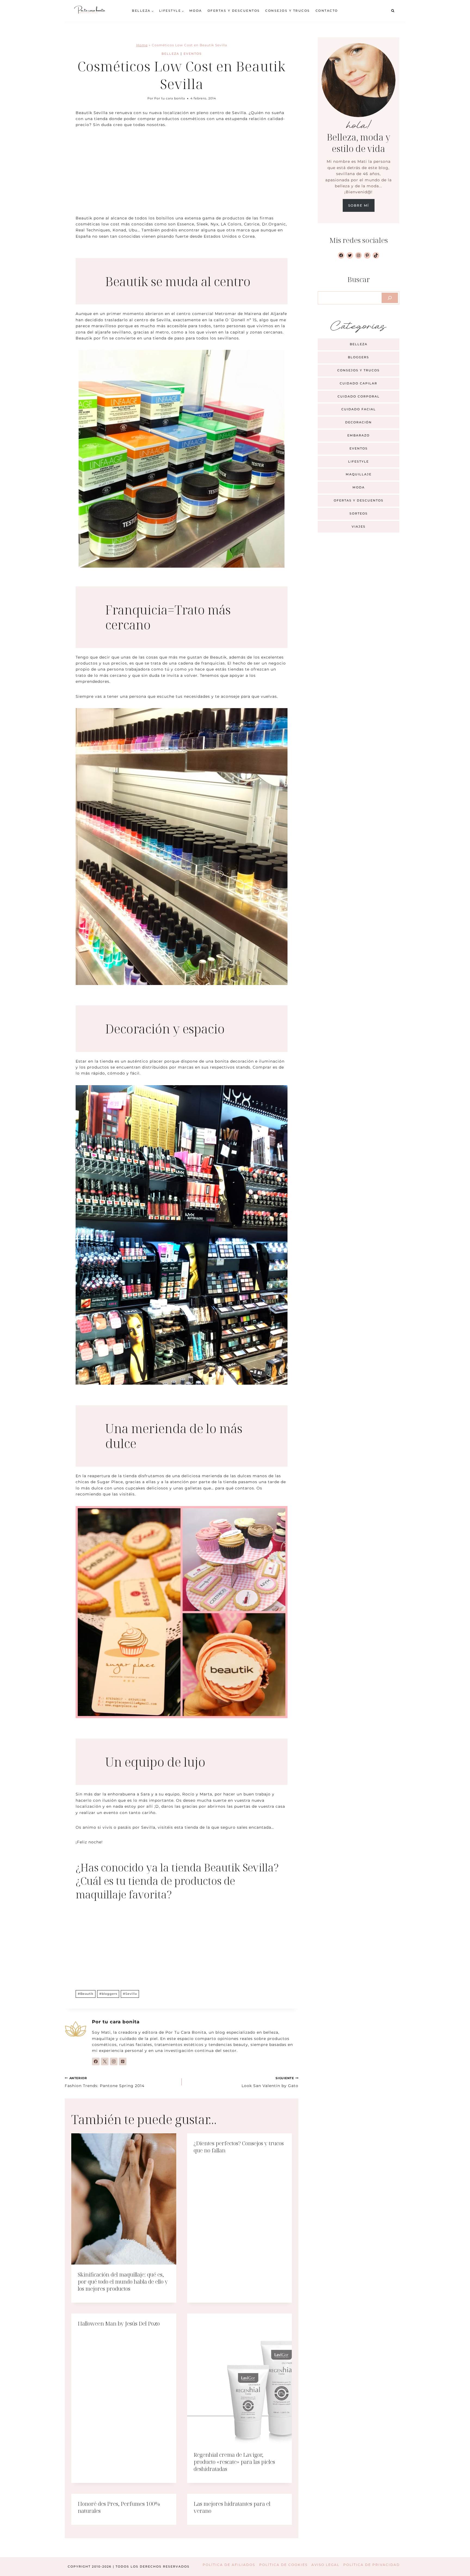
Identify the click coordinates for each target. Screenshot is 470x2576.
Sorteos (359, 513)
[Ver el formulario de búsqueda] (393, 11)
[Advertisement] (182, 175)
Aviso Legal (325, 2565)
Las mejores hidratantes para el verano (232, 2507)
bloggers (108, 1994)
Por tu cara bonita (170, 98)
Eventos (193, 54)
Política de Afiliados (229, 2565)
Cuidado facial (359, 409)
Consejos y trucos (288, 11)
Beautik (86, 1994)
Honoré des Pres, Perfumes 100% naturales (119, 2507)
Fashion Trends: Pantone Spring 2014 (105, 2082)
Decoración (358, 422)
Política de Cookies (283, 2565)
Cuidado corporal (359, 396)
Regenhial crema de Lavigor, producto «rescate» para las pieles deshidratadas (234, 2462)
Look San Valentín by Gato (270, 2082)
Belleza (170, 54)
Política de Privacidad (372, 2565)
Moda (196, 11)
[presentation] (124, 2199)
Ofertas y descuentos (234, 11)
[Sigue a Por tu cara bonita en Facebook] (96, 2061)
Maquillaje (359, 474)
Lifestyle (358, 461)
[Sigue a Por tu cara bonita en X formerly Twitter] (105, 2061)
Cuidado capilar (358, 383)
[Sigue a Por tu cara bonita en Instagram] (114, 2061)
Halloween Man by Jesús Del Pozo (119, 2323)
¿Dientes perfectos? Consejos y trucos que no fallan (239, 2147)
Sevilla (130, 1994)
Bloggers (358, 357)
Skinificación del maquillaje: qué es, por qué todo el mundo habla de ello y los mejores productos (123, 2282)
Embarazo (358, 435)
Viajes (359, 527)
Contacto (327, 11)
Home (142, 45)
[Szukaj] (390, 298)
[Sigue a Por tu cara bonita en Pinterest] (123, 2061)
